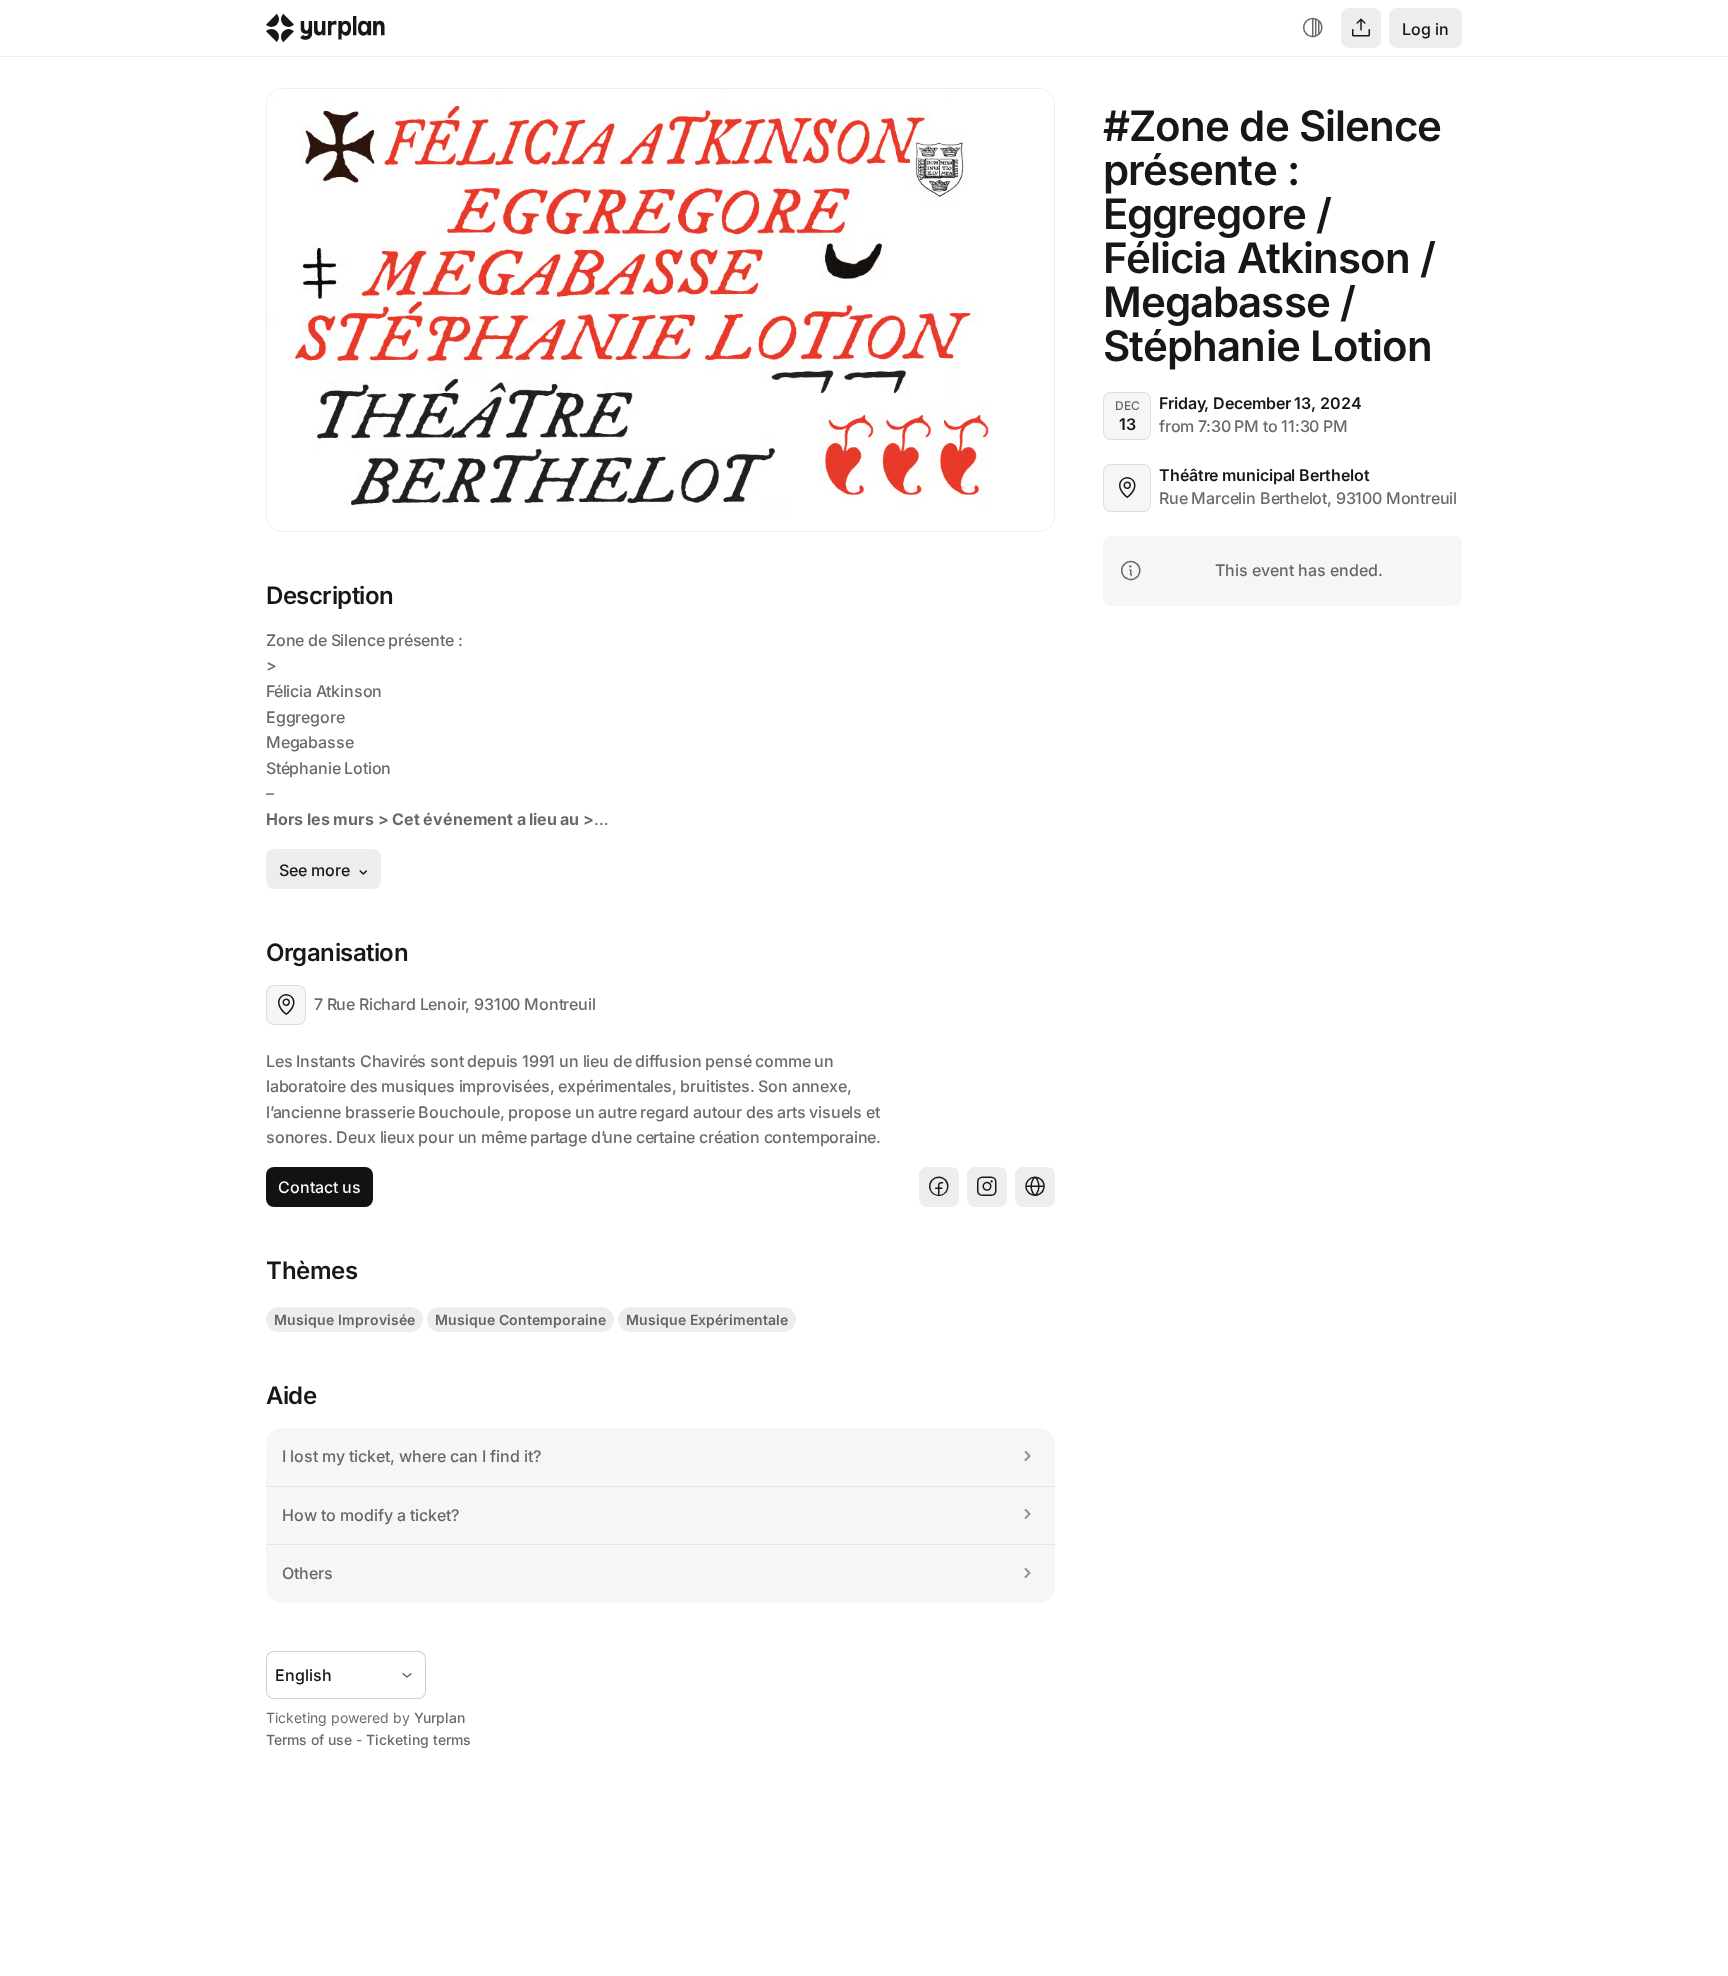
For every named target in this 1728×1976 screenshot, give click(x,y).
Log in (1425, 29)
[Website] (1035, 1187)
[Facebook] (939, 1187)
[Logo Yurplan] (325, 32)
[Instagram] (987, 1187)
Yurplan (439, 1717)
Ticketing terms (418, 1739)
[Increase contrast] (1313, 28)
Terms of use (309, 1739)
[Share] (1361, 28)
